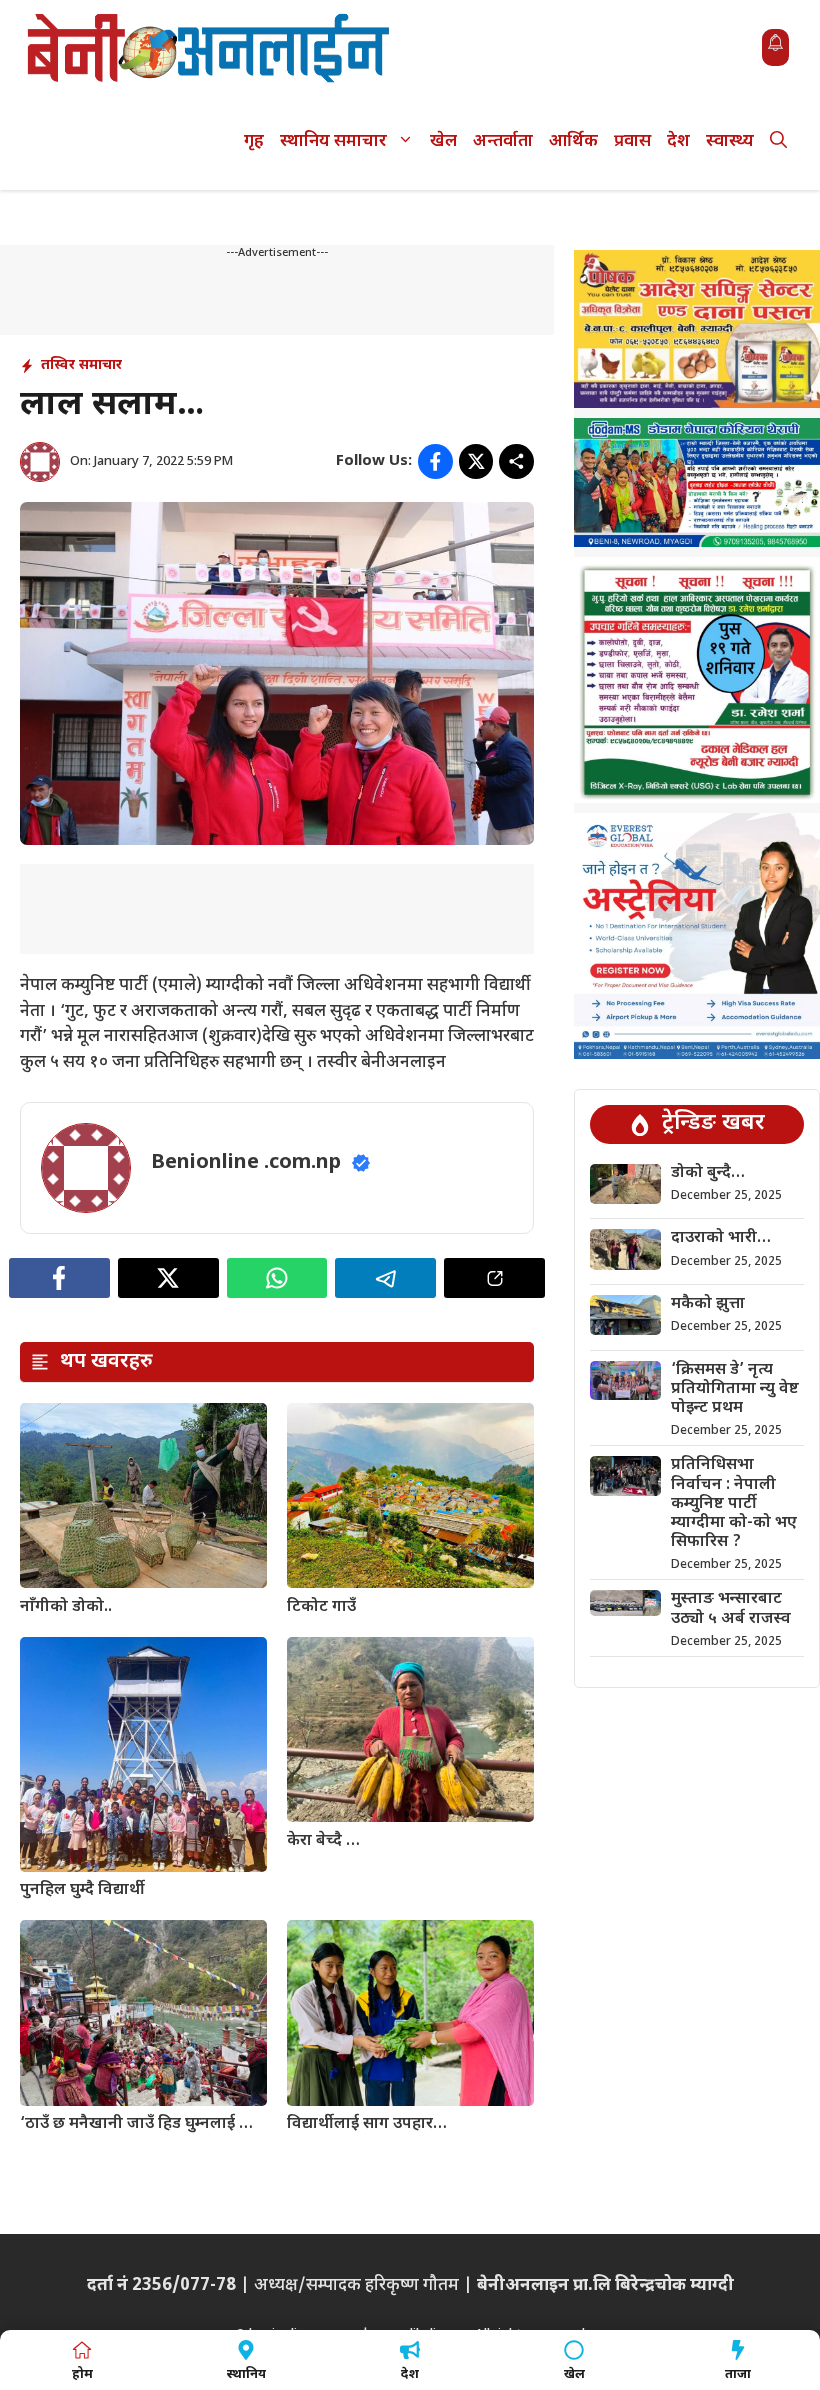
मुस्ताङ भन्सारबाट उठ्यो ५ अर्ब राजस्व (731, 1609)
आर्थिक (573, 142)
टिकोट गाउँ (321, 1607)
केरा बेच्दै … (323, 1841)
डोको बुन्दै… (708, 1173)
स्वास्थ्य (730, 142)
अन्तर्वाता (503, 142)
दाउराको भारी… (721, 1238)
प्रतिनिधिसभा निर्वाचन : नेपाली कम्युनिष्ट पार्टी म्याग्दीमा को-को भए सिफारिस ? (734, 1504)
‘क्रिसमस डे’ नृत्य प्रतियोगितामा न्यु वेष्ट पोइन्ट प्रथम (735, 1389)
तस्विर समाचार (81, 365)
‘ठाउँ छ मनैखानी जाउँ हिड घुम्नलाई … (136, 2124)
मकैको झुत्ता (708, 1304)
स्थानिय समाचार (333, 142)
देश (678, 142)
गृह (254, 142)
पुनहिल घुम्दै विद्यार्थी (82, 1890)
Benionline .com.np (246, 1163)
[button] (778, 142)
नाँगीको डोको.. (66, 1607)
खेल (443, 142)
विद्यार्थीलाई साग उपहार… (367, 2124)
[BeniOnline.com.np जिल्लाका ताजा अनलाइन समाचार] (210, 47)
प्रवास (632, 142)
